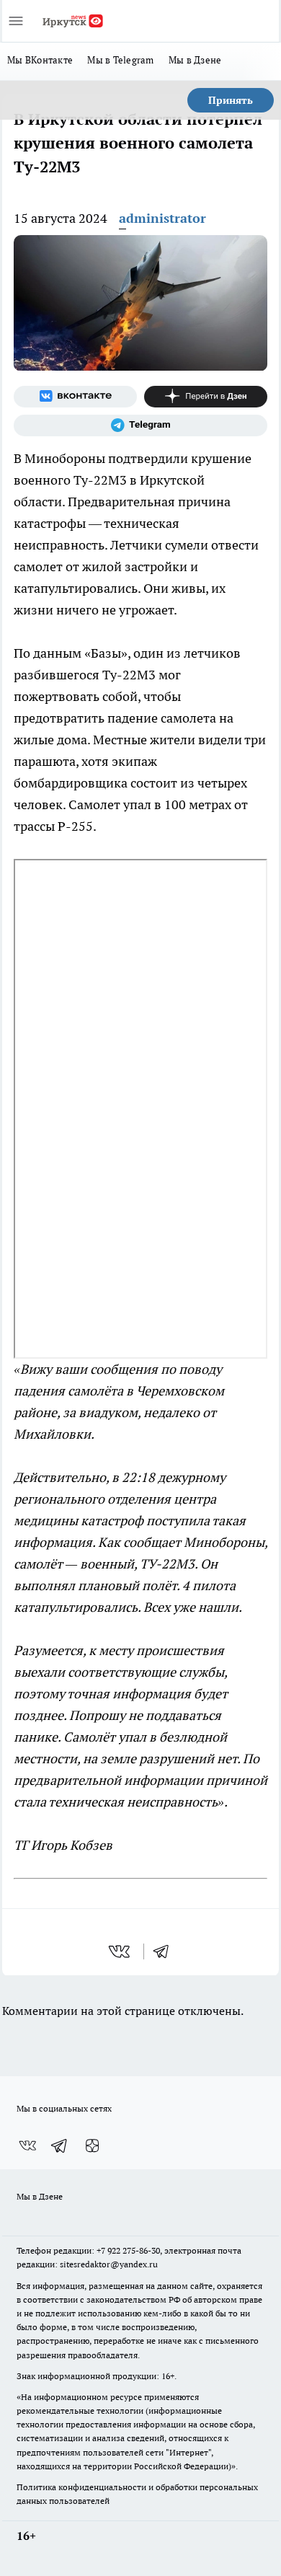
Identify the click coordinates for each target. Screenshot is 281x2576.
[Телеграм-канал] (140, 425)
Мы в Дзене (195, 60)
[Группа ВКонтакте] (75, 397)
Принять (231, 100)
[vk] (121, 1951)
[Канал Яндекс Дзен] (206, 397)
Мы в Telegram (121, 60)
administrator (162, 218)
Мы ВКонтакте (40, 60)
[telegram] (166, 1951)
